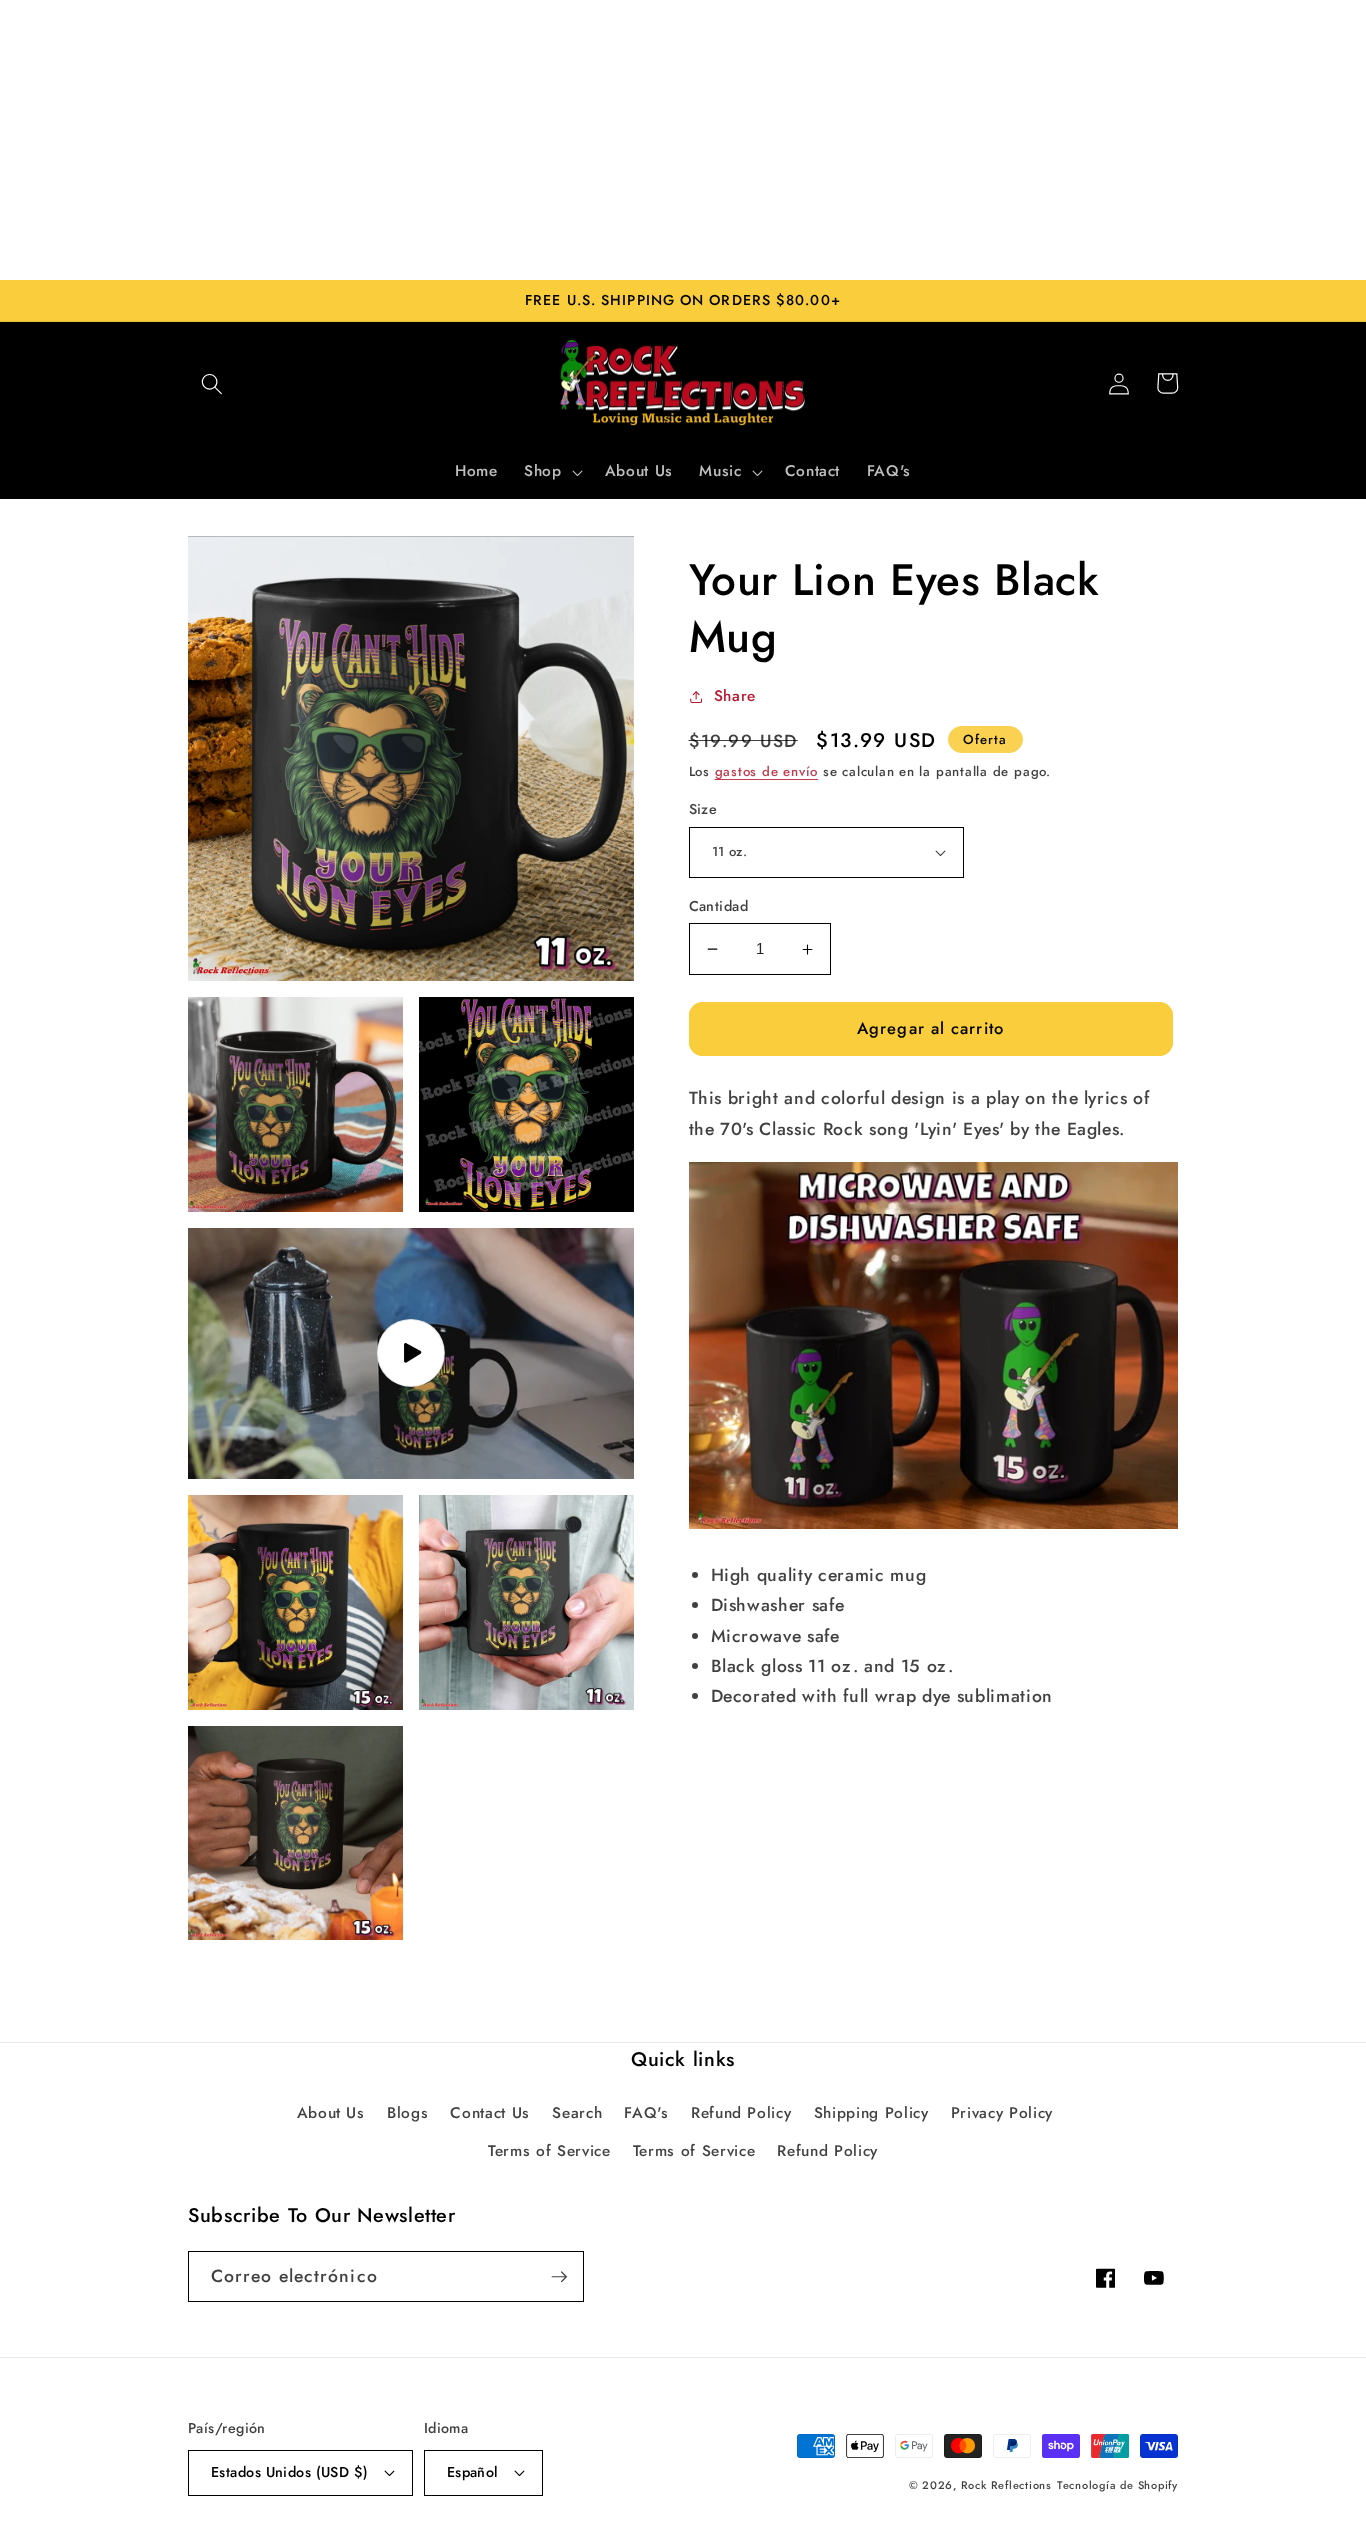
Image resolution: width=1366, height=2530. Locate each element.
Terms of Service (549, 2151)
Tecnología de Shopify (1117, 2485)
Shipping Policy (871, 2113)
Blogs (407, 2113)
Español (473, 2472)
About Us (331, 2113)
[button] (212, 383)
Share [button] (735, 696)
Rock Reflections (1006, 2485)
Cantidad (719, 906)
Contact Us (490, 2113)
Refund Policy (741, 2113)
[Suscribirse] (559, 2277)
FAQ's (646, 2113)
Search (577, 2113)
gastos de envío (767, 771)
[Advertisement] (683, 140)
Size (703, 809)
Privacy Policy (1002, 2113)
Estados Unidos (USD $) (290, 2472)
